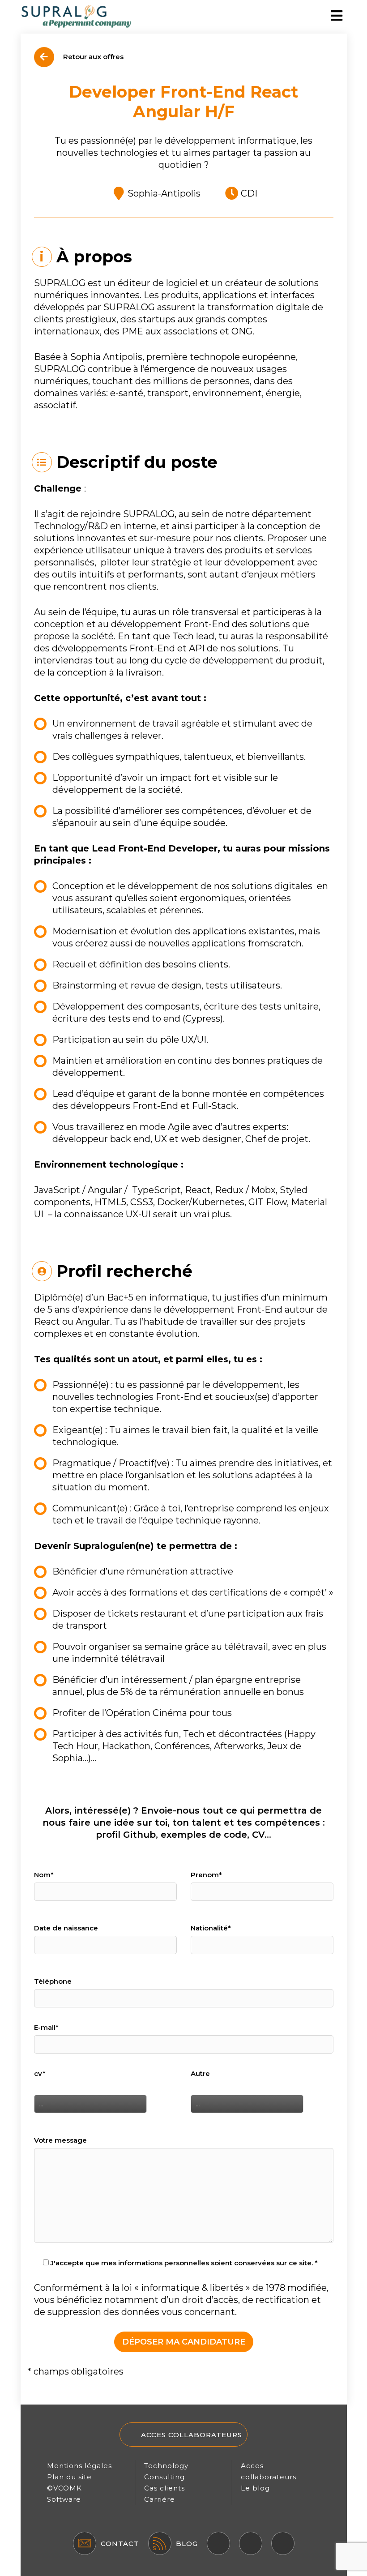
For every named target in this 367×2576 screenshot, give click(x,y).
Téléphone (53, 1981)
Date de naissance (66, 1928)
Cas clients (164, 2488)
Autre (200, 2073)
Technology (166, 2466)
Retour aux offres (92, 57)
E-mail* (46, 2027)
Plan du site (69, 2477)
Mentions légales (79, 2466)
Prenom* (206, 1875)
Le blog (255, 2488)
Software (64, 2499)
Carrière (160, 2499)
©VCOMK (64, 2488)
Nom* (44, 1875)
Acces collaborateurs (192, 2435)
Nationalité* (211, 1928)
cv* (40, 2073)
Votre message (60, 2140)
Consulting (164, 2477)
